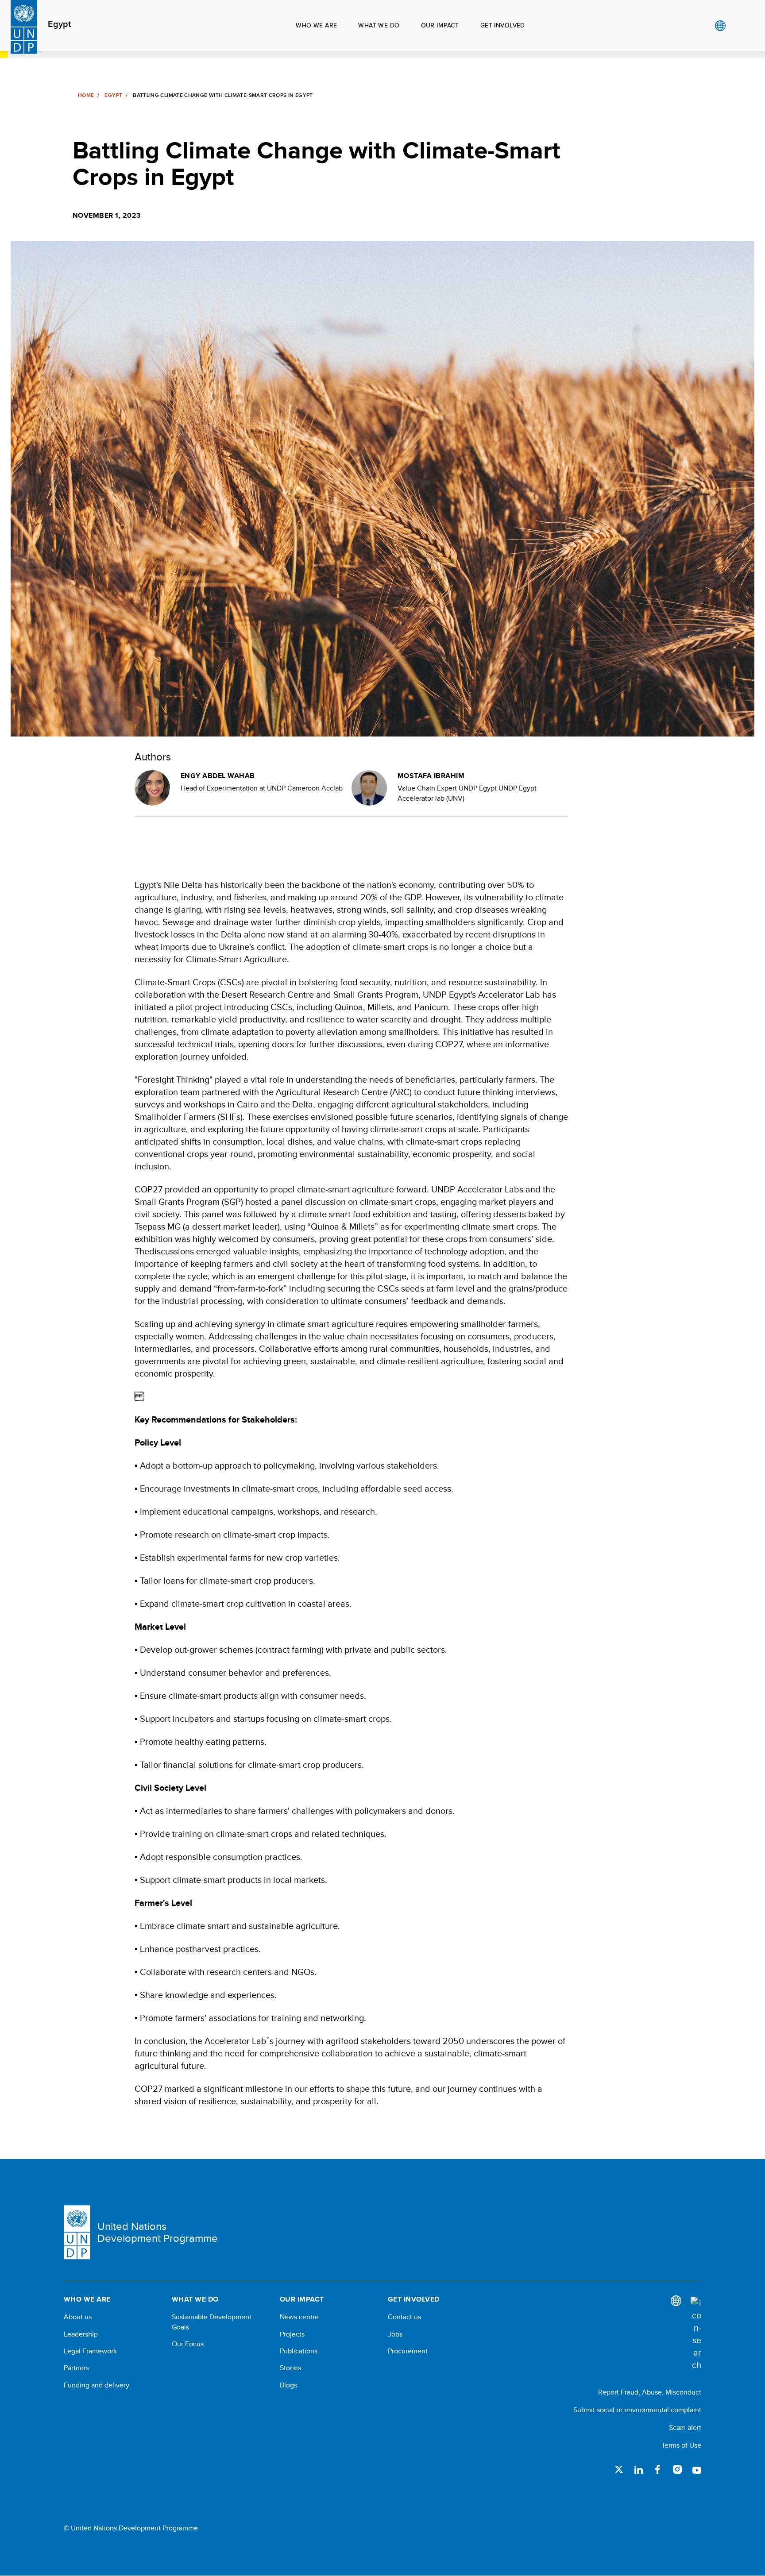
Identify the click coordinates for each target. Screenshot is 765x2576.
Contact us (404, 2317)
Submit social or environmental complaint (637, 2410)
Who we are (316, 25)
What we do (379, 25)
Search (738, 26)
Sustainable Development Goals (212, 2322)
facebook (658, 2469)
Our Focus (188, 2344)
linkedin (638, 2469)
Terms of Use (681, 2445)
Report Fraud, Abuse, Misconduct (650, 2392)
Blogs (288, 2385)
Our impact (440, 25)
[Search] (696, 2334)
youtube (697, 2469)
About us (78, 2317)
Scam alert (685, 2428)
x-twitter (619, 2469)
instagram (677, 2469)
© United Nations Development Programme (131, 2528)
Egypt (59, 24)
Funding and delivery (97, 2385)
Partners (76, 2368)
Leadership (81, 2334)
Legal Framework (90, 2351)
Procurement (408, 2351)
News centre (299, 2317)
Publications (299, 2351)
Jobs (395, 2334)
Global (720, 26)
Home (86, 95)
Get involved (503, 25)
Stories (290, 2368)
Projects (292, 2334)
